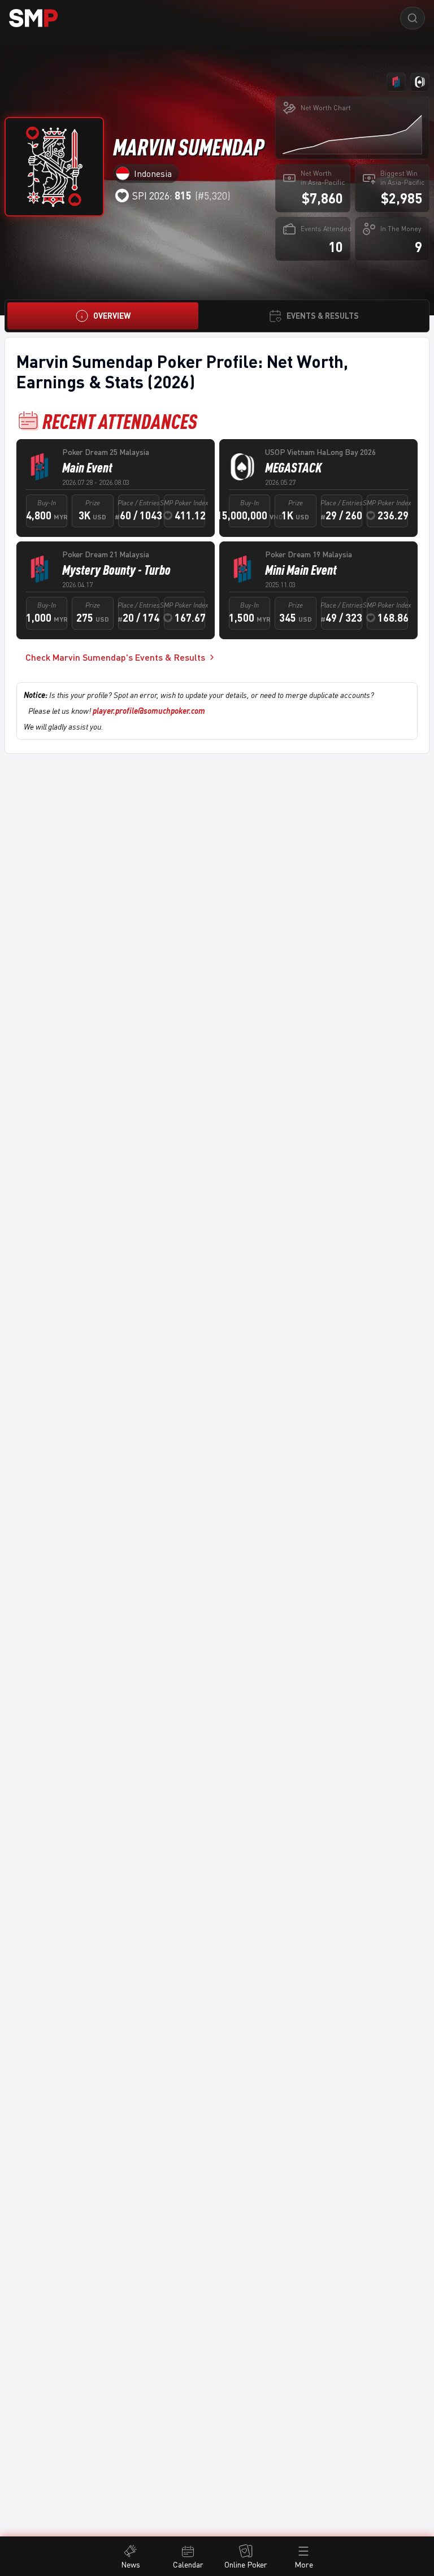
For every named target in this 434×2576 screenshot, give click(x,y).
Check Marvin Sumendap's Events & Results (115, 657)
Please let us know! (117, 711)
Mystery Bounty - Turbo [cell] (116, 570)
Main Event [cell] (87, 467)
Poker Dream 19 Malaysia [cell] (309, 554)
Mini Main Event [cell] (301, 570)
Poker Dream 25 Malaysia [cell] (106, 452)
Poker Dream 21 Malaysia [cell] (106, 554)
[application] (352, 134)
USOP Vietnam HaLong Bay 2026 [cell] (320, 452)
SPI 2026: (162, 196)
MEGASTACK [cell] (293, 467)
